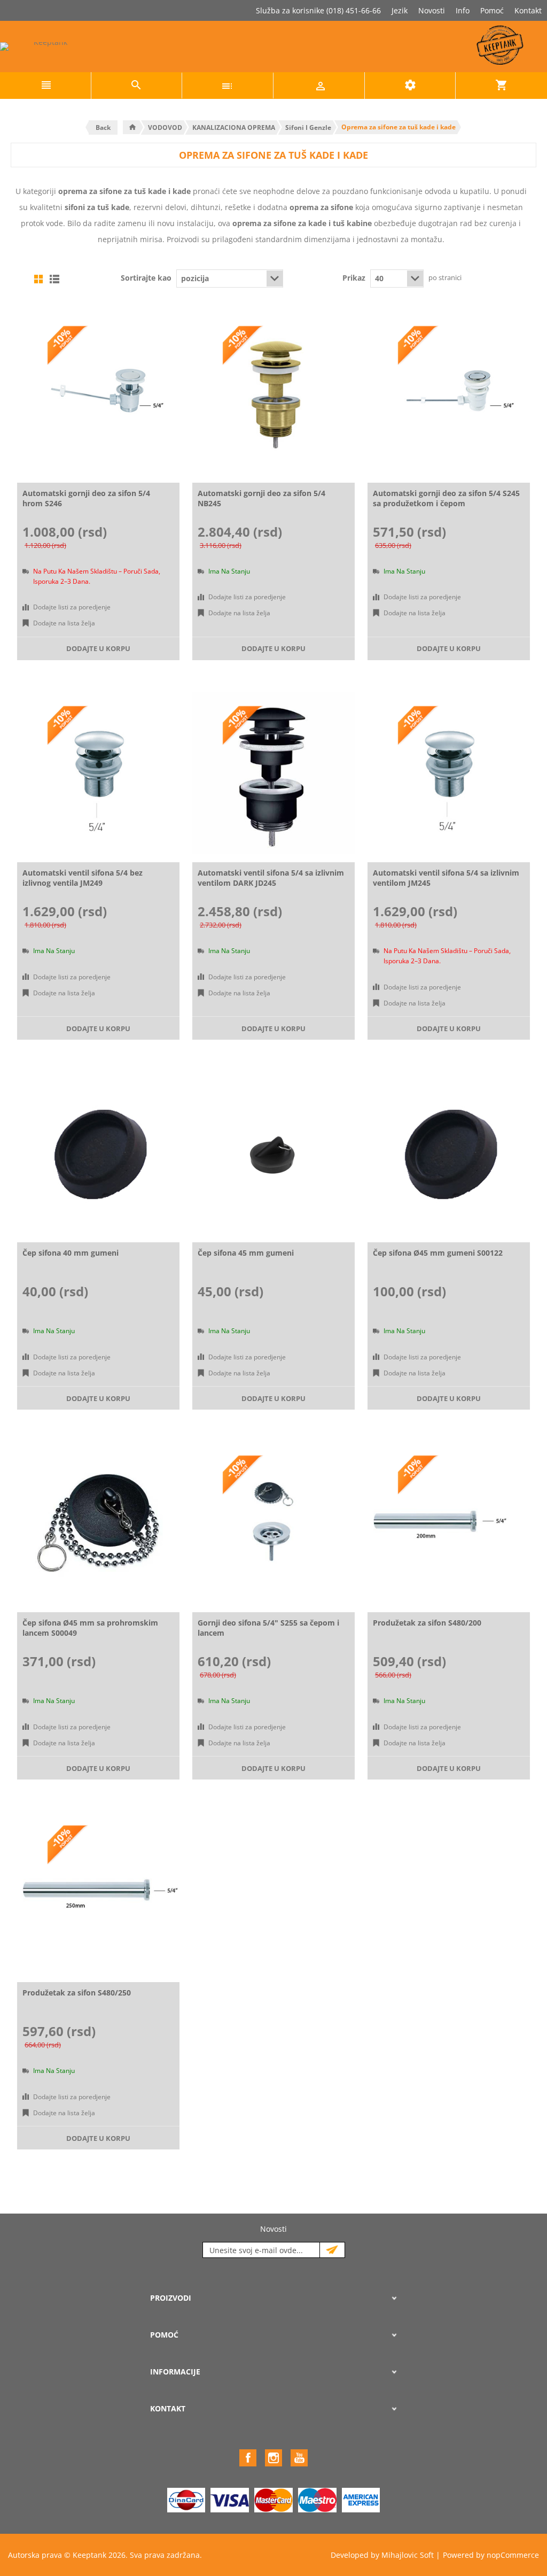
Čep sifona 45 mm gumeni (246, 1253)
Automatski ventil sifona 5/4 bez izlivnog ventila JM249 (83, 878)
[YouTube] (299, 2458)
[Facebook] (248, 2458)
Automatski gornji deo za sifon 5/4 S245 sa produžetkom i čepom (446, 498)
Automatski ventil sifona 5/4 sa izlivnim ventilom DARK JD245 (271, 878)
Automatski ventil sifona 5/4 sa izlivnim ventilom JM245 (446, 878)
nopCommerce (513, 2555)
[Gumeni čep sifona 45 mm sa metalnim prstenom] (273, 1153)
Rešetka (38, 279)
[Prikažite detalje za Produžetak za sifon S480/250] (98, 1893)
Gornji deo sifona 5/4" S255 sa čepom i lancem (268, 1628)
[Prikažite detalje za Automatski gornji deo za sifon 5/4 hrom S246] (98, 393)
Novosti (432, 10)
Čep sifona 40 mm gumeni (71, 1253)
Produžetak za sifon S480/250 (77, 1993)
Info (463, 10)
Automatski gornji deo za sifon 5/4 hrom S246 (86, 498)
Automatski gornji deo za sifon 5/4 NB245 (261, 498)
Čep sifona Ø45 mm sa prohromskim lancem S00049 (90, 1628)
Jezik (400, 10)
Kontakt (528, 10)
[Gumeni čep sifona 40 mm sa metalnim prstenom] (98, 1153)
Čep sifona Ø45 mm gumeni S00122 (438, 1253)
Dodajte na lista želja (64, 623)
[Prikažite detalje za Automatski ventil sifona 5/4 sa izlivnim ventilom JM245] (449, 773)
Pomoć (492, 10)
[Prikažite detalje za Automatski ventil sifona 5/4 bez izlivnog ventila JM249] (98, 773)
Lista (54, 279)
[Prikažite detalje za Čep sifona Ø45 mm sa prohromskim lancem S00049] (98, 1523)
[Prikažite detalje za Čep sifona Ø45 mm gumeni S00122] (449, 1153)
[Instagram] (273, 2458)
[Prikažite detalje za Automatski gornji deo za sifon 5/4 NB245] (273, 393)
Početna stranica (132, 127)
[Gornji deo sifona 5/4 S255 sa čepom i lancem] (273, 1523)
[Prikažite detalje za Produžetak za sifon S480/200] (449, 1523)
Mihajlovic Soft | (411, 2555)
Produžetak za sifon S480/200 (427, 1623)
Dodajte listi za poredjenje (72, 607)
